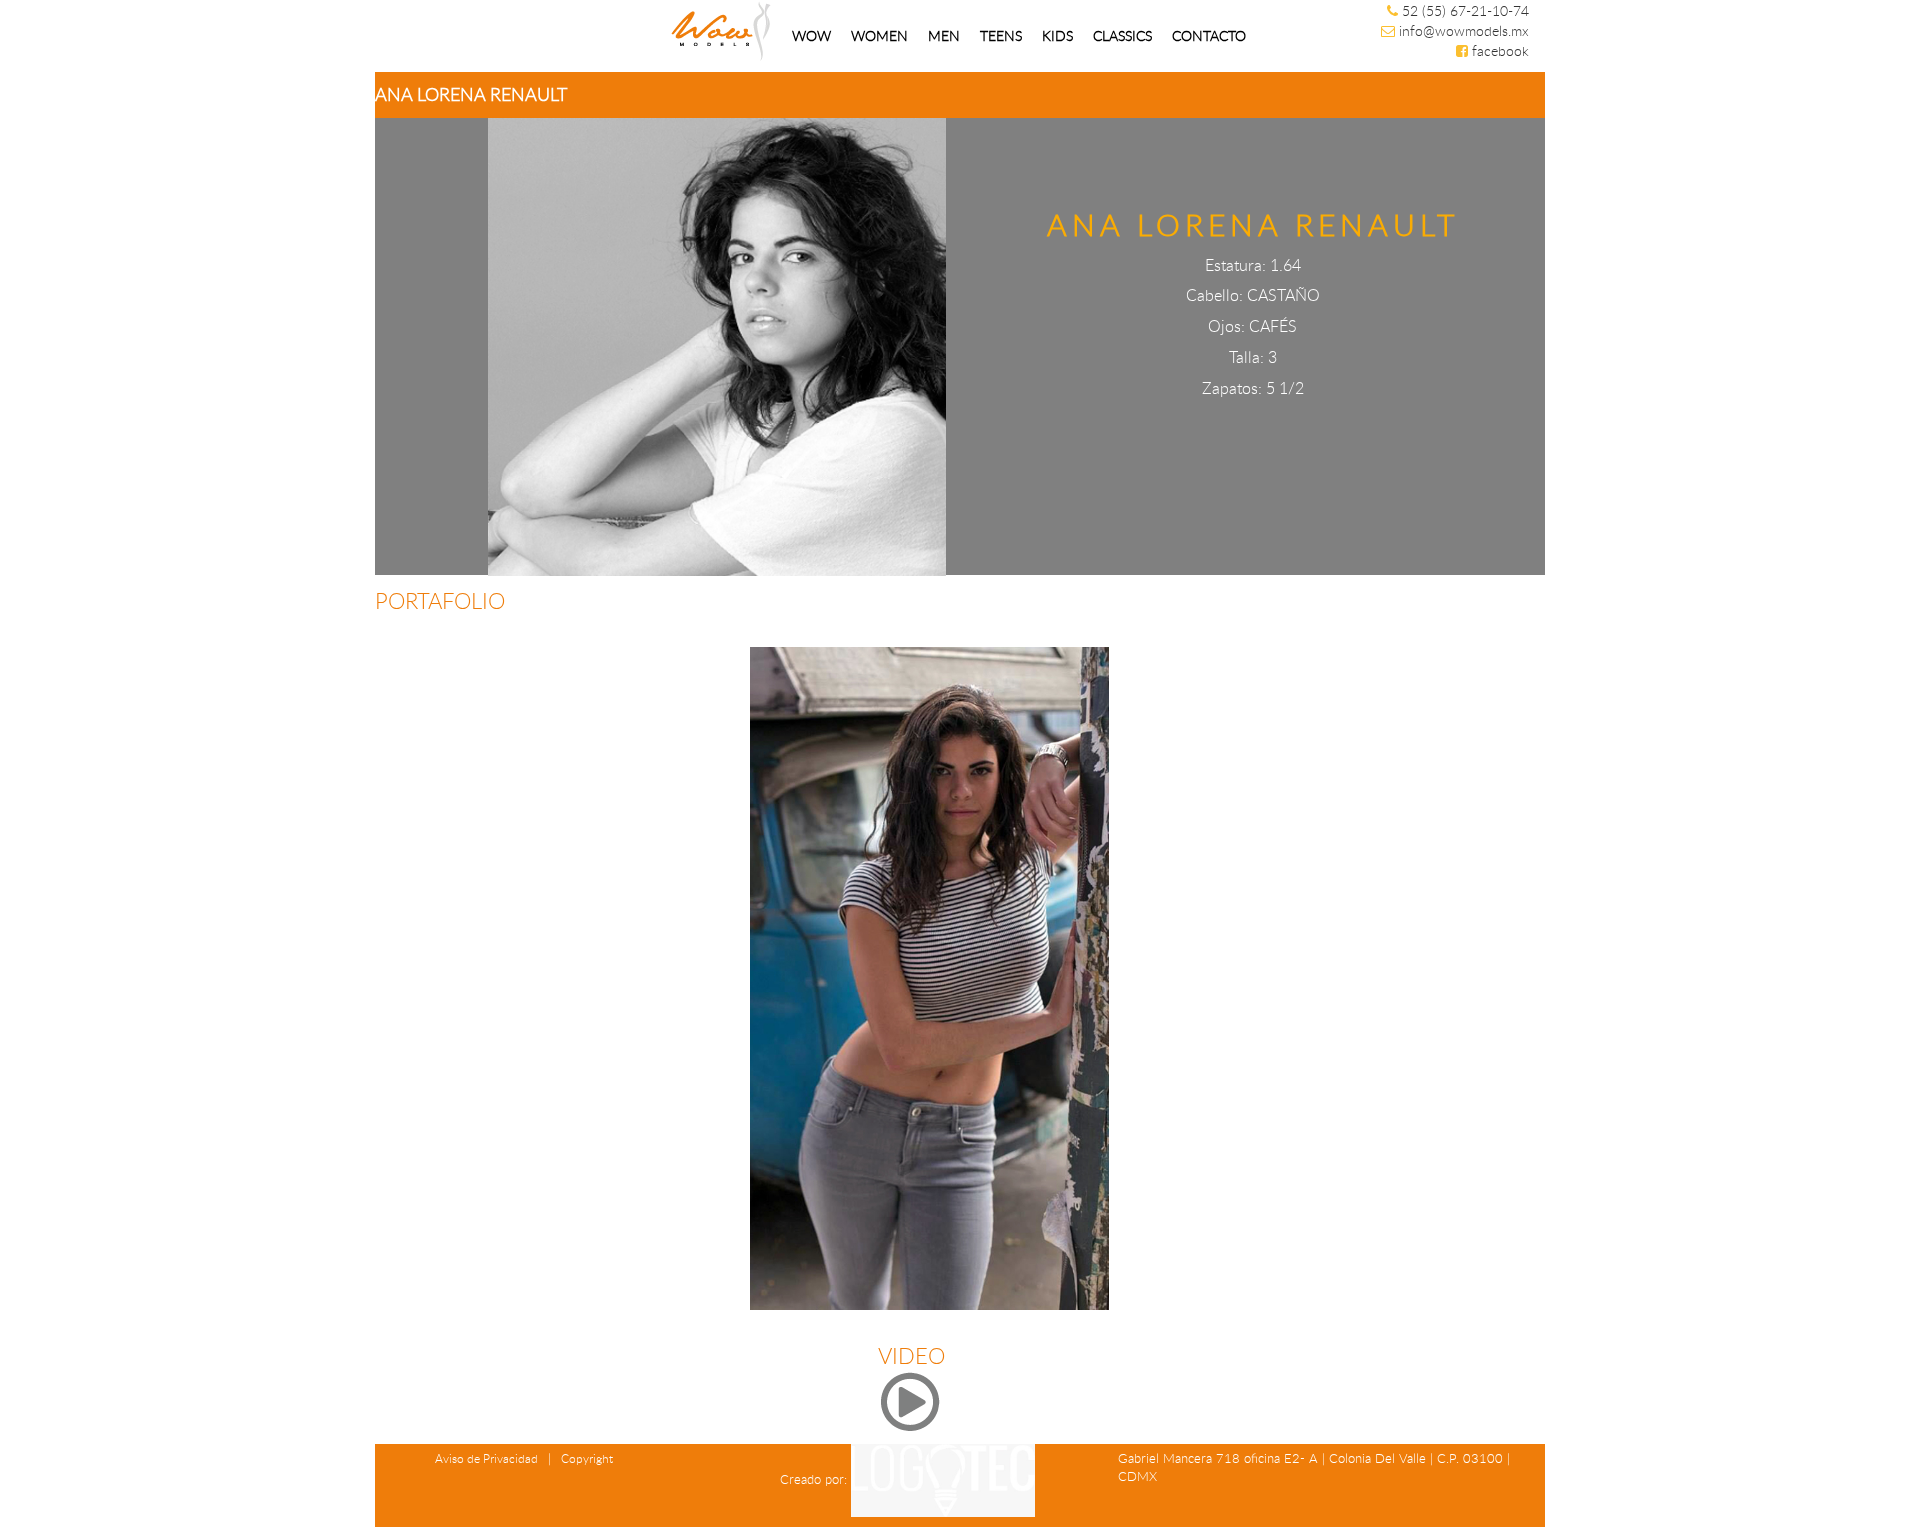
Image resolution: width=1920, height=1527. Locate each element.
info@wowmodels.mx (1464, 30)
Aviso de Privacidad (486, 1458)
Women (879, 35)
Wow (811, 35)
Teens (1001, 35)
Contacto (1209, 35)
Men (944, 35)
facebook (1500, 50)
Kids (1057, 35)
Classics (1122, 35)
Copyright (587, 1458)
